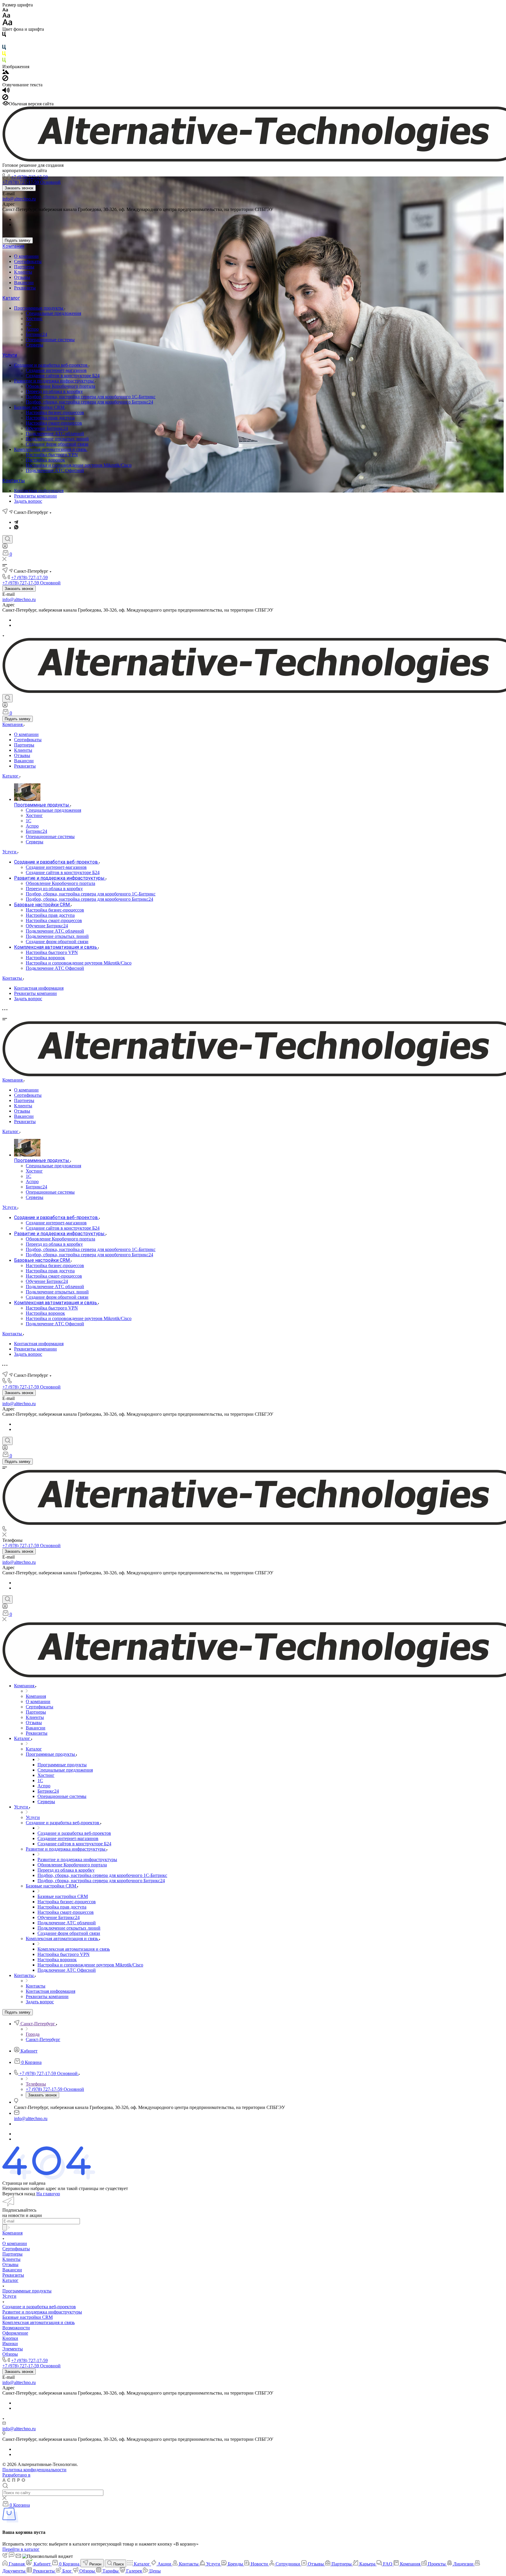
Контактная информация (39, 491)
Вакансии (24, 283)
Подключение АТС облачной (55, 434)
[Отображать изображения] (6, 72)
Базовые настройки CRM (40, 407)
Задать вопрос (28, 501)
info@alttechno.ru (19, 199)
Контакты (14, 481)
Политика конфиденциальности (34, 2470)
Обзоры (10, 2354)
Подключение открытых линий (57, 439)
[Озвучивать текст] (6, 91)
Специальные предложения (53, 313)
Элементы (13, 2349)
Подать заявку (18, 240)
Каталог (11, 298)
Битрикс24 (36, 334)
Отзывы (22, 277)
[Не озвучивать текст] (5, 98)
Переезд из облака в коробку (54, 391)
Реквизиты (25, 288)
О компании (26, 256)
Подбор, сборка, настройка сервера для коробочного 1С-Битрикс (91, 397)
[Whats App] (16, 528)
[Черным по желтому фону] (4, 55)
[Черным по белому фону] (4, 36)
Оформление (15, 2333)
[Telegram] (16, 522)
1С (29, 324)
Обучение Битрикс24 (47, 428)
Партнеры (24, 267)
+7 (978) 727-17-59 (29, 177)
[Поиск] (7, 539)
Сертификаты (28, 261)
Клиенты (23, 272)
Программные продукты (39, 308)
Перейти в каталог (21, 2549)
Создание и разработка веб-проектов (51, 365)
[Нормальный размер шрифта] (6, 16)
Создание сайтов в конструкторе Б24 (63, 376)
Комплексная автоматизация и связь (51, 449)
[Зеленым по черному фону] (4, 61)
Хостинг (34, 319)
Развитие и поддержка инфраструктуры (54, 381)
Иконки (10, 2344)
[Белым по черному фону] (4, 42)
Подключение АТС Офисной (55, 470)
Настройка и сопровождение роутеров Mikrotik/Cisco (79, 465)
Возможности (16, 2328)
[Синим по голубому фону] (4, 48)
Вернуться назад (19, 2194)
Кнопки (10, 2338)
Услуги (10, 355)
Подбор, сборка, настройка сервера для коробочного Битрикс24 (89, 402)
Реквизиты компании (35, 496)
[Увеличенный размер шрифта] (7, 24)
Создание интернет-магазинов (56, 370)
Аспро (32, 329)
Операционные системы (50, 340)
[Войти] (5, 547)
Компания (13, 246)
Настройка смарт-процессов (54, 423)
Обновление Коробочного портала (60, 386)
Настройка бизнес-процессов (55, 412)
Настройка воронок (45, 460)
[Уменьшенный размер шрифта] (5, 10)
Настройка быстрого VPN (52, 455)
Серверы (35, 345)
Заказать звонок (19, 188)
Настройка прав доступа (50, 418)
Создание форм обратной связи (57, 444)
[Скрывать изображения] (5, 79)
